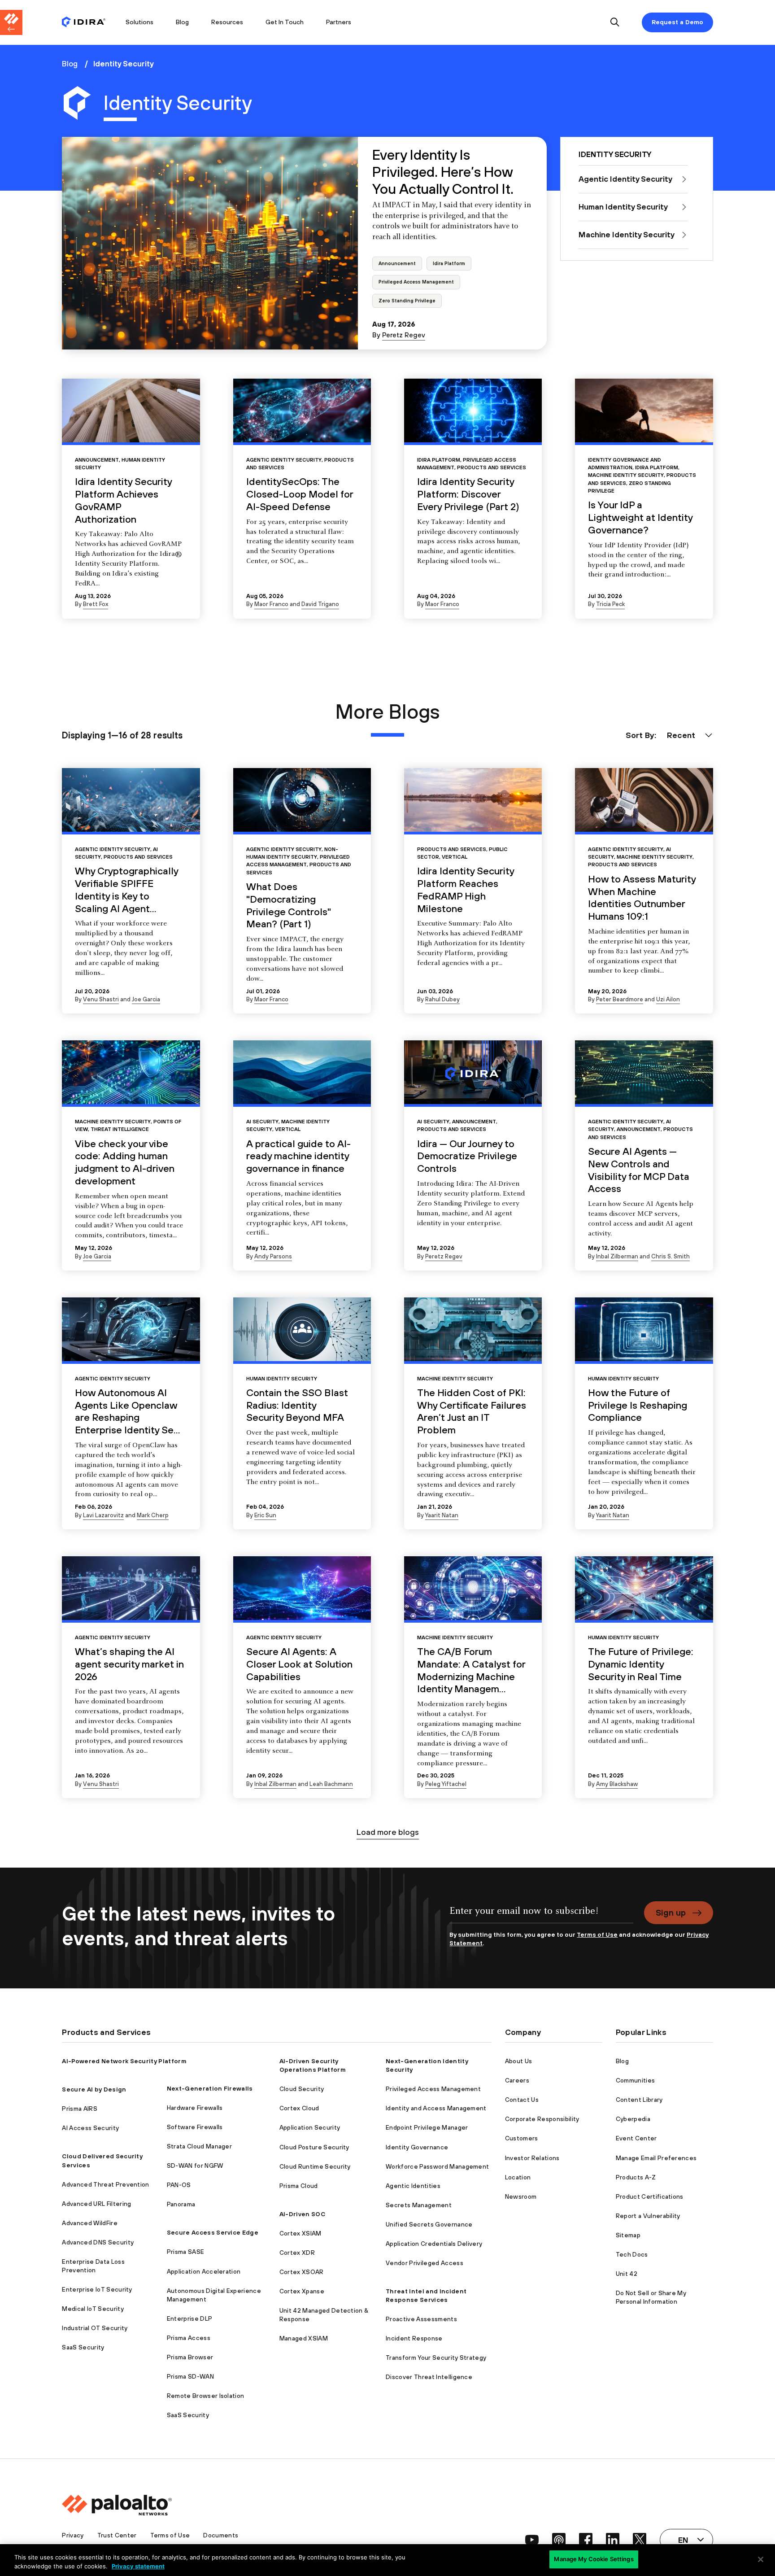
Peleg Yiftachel (446, 1784)
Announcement (397, 263)
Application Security (310, 2127)
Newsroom (521, 2196)
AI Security (262, 1121)
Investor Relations (532, 2158)
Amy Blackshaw (617, 1784)
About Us (519, 2061)
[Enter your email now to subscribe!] (541, 1916)
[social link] (532, 2540)
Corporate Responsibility (542, 2119)
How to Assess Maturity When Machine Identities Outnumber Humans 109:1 (642, 897)
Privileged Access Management (416, 282)
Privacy (73, 2535)
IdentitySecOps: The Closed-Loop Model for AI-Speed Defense (300, 494)
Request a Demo (677, 22)
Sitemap (628, 2235)
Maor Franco (271, 604)
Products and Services (492, 467)
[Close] (761, 2559)
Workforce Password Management (437, 2166)
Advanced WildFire (89, 2223)
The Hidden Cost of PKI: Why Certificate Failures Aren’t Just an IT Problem (472, 1411)
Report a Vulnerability (648, 2216)
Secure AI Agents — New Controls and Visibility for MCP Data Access (639, 1170)
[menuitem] (88, 22)
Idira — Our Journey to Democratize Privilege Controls (467, 1156)
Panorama (181, 2204)
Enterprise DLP (189, 2318)
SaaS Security (83, 2347)
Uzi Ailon (668, 999)
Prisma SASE (186, 2252)
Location (518, 2177)
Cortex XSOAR (302, 2272)
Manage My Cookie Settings (594, 2559)
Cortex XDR (297, 2253)
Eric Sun (265, 1515)
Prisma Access (189, 2338)
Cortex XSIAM (300, 2233)
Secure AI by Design (94, 2089)
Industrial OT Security (95, 2328)
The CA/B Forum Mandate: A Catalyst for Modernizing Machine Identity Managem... (471, 1670)
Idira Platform (449, 263)
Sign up (671, 1912)
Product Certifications (650, 2196)
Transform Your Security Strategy (436, 2358)
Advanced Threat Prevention (105, 2184)
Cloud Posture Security (314, 2147)
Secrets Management (419, 2205)
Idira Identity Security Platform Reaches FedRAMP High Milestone (466, 889)
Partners (339, 22)
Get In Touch (285, 22)
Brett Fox (96, 604)
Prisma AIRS (80, 2109)
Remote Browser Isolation (206, 2396)
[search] (615, 23)
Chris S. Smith (671, 1256)
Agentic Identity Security (284, 460)
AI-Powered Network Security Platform (124, 2061)
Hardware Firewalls (195, 2108)
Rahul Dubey (442, 999)
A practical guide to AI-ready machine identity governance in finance (298, 1156)
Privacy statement (138, 2566)
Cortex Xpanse (302, 2291)
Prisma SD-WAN (190, 2376)
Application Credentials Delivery (434, 2244)
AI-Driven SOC (302, 2214)
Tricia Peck (610, 604)
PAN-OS (179, 2185)
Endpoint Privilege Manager (427, 2127)
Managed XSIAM (304, 2338)
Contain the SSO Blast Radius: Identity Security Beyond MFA (297, 1405)
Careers (517, 2080)
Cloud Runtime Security (315, 2166)
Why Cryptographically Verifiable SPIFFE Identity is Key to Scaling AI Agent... (126, 889)
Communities (636, 2080)
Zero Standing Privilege (407, 301)
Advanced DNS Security (98, 2242)
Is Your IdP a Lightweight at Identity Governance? (640, 517)
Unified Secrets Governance (429, 2224)
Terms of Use (597, 1934)
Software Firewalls (195, 2127)
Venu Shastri (101, 999)
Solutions (139, 22)
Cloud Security (302, 2089)
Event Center (636, 2138)
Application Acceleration (204, 2271)
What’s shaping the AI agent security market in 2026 (129, 1664)
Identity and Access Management (436, 2108)
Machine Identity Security (626, 475)
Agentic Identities (413, 2186)
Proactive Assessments (421, 2319)
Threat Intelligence (120, 1129)
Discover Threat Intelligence (429, 2377)
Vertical (455, 857)
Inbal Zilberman (617, 1256)
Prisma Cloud (299, 2186)
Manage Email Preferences (656, 2158)
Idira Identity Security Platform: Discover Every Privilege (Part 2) (468, 494)
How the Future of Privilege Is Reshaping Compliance (638, 1405)
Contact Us (522, 2100)
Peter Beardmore (620, 999)
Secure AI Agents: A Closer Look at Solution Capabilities (299, 1664)
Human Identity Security (282, 1378)
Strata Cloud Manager (199, 2146)
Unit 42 (627, 2274)
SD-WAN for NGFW (195, 2166)
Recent (681, 735)
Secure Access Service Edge (213, 2232)
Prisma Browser (190, 2357)
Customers (522, 2138)
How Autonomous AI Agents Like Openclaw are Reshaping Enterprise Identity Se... (128, 1411)
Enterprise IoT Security (97, 2289)
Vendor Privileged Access (425, 2263)
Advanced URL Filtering (96, 2204)
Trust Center (117, 2535)
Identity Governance (417, 2147)
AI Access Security (90, 2128)
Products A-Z (636, 2177)
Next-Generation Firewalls (210, 2088)
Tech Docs (632, 2254)
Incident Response (414, 2338)
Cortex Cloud (299, 2108)
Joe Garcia (146, 999)
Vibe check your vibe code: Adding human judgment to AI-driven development (125, 1162)
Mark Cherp (153, 1515)
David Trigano (320, 604)
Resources (227, 22)
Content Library (639, 2100)
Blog (182, 22)
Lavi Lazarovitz (103, 1515)
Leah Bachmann (331, 1784)
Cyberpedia (633, 2119)
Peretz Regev (404, 335)
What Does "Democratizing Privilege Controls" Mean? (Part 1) (289, 905)
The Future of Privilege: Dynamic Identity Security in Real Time (641, 1664)
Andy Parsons (273, 1256)
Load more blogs (388, 1832)
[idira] (84, 23)
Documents (221, 2535)
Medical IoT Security (93, 2309)
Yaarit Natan (442, 1515)
